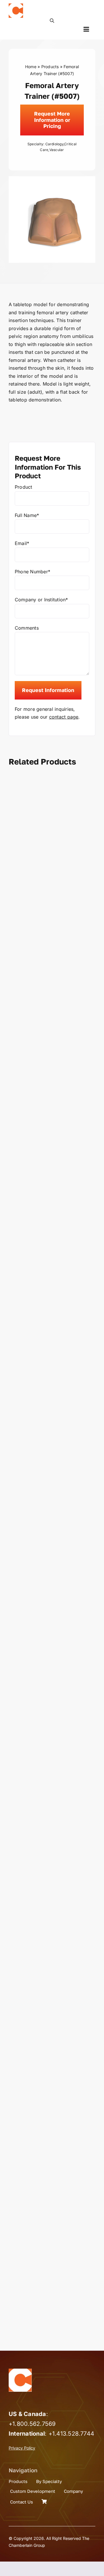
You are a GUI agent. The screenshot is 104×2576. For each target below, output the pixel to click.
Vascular (57, 150)
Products (50, 67)
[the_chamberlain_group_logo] (16, 6)
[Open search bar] (52, 20)
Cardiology (54, 144)
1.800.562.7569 (34, 2424)
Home (31, 67)
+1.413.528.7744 (71, 2434)
